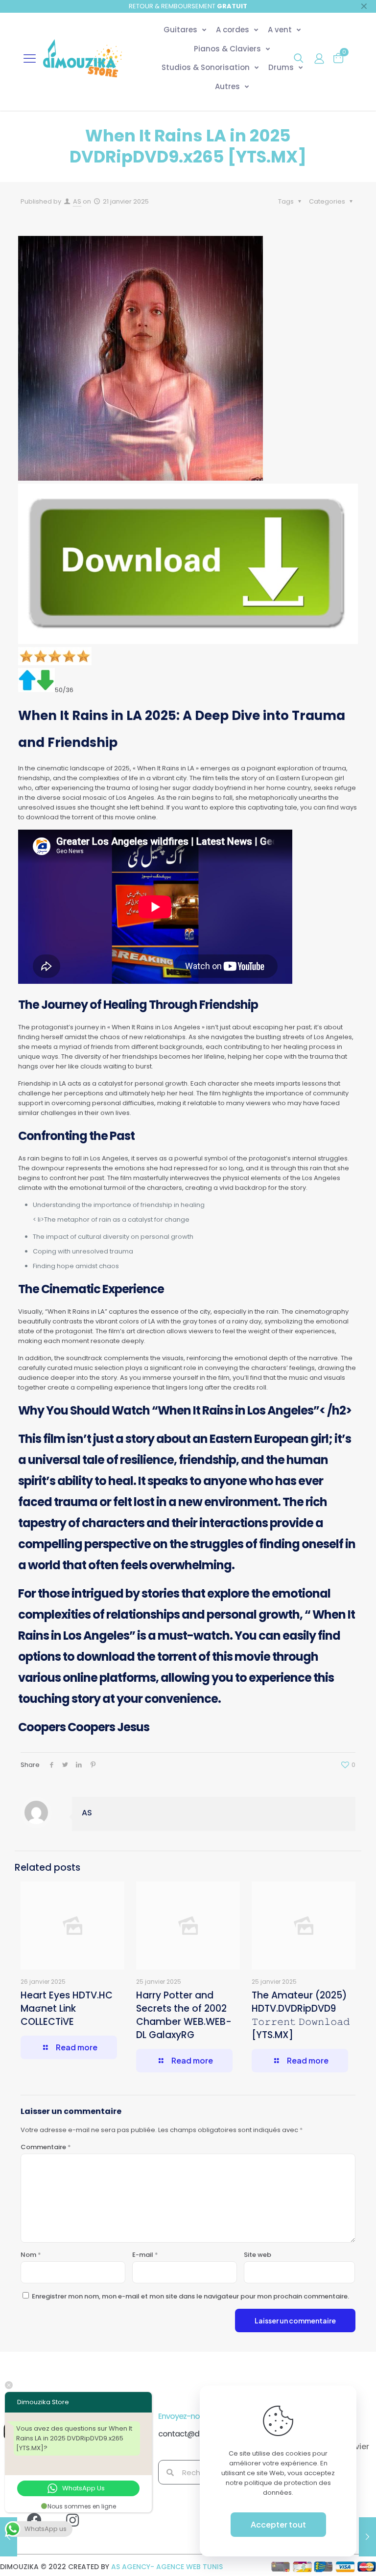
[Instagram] (80, 2528)
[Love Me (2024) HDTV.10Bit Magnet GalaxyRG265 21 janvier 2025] (367, 2537)
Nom (31, 2255)
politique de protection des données (288, 2488)
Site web (258, 2255)
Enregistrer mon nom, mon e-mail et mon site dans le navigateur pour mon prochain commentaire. (190, 2296)
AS (77, 201)
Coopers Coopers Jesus (84, 1727)
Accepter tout (278, 2524)
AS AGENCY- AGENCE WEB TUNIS (167, 2567)
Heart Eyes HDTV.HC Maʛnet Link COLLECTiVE (67, 2008)
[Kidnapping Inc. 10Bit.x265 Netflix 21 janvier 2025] (9, 2537)
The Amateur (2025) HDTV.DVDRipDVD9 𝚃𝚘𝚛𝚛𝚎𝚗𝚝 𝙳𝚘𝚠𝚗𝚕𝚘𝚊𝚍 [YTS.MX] (301, 2015)
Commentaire (46, 2147)
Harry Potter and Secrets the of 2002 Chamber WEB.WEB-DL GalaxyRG (184, 2015)
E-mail (145, 2255)
